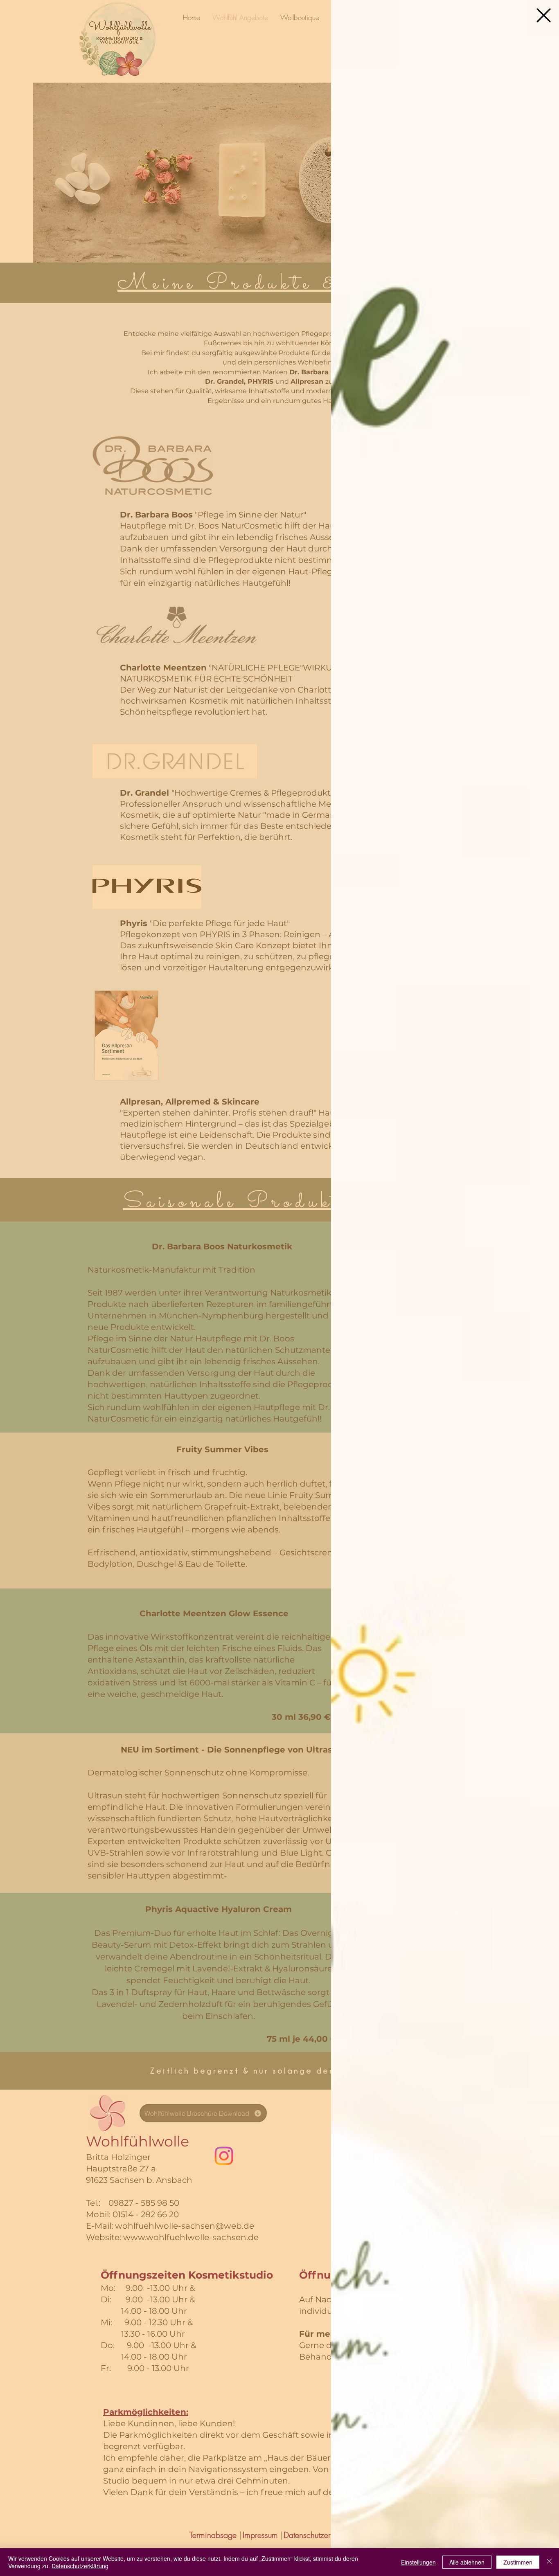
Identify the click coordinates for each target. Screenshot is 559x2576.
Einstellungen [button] (418, 2562)
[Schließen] (549, 2562)
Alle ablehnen (467, 2562)
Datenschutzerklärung (80, 2566)
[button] (544, 15)
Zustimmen (518, 2562)
